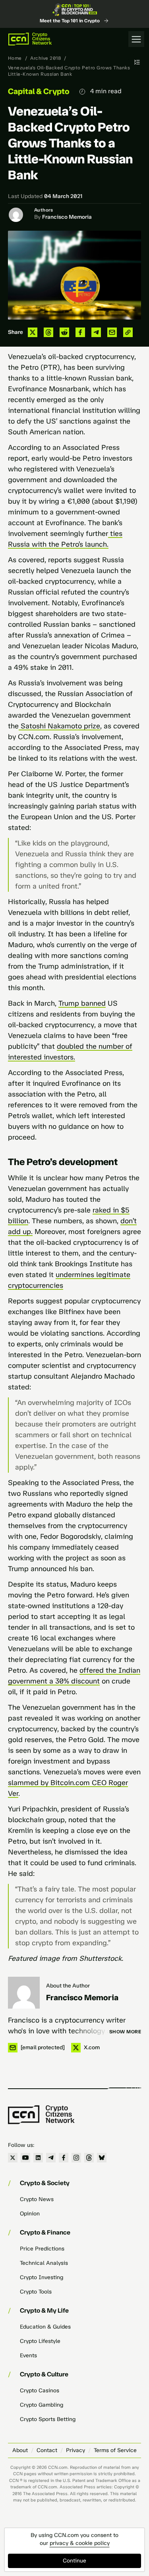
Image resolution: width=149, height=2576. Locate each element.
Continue (74, 2561)
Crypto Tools (36, 2292)
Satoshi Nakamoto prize (59, 726)
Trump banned (82, 1003)
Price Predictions (42, 2249)
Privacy (75, 2450)
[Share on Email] (112, 332)
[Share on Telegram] (96, 332)
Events (28, 2355)
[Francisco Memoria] (24, 1993)
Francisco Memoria (67, 217)
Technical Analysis (44, 2263)
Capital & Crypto (39, 91)
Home (15, 58)
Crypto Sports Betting (48, 2419)
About (20, 2450)
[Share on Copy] (128, 332)
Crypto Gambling (42, 2405)
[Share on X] (33, 332)
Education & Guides (45, 2327)
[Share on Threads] (48, 332)
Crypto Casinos (40, 2391)
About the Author (68, 1986)
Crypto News (37, 2199)
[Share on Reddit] (64, 332)
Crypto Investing (42, 2277)
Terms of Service (115, 2450)
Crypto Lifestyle (40, 2341)
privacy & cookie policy (80, 2543)
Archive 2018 (45, 58)
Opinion (30, 2214)
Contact (47, 2450)
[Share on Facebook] (80, 332)
